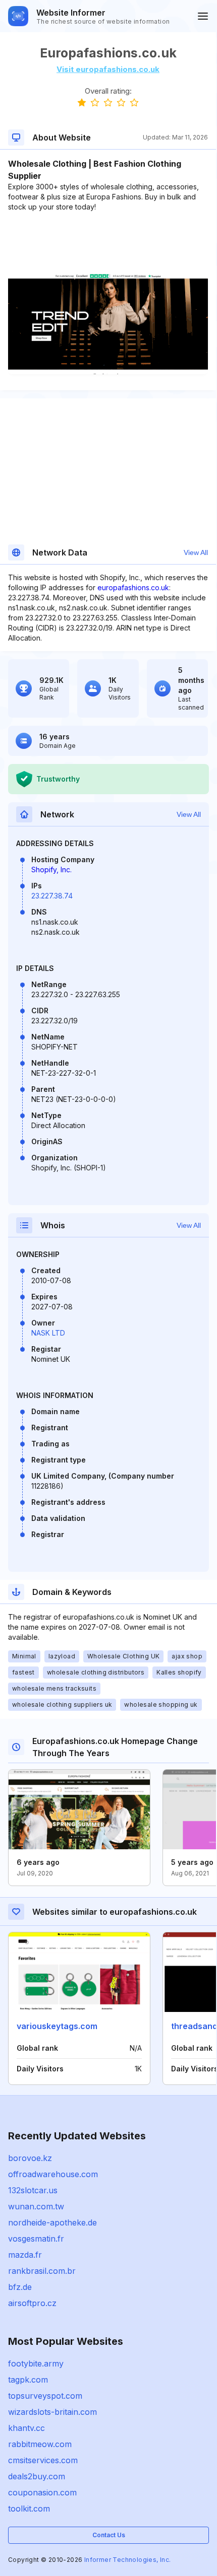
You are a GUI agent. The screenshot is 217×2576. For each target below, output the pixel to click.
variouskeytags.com (57, 2026)
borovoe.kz (30, 2158)
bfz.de (20, 2287)
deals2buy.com (37, 2476)
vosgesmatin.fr (36, 2239)
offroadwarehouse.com (53, 2174)
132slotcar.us (33, 2190)
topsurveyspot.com (45, 2396)
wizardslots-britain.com (52, 2412)
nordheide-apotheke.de (52, 2222)
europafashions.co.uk (133, 587)
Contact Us (109, 2535)
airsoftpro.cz (32, 2303)
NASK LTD (48, 1333)
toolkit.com (29, 2509)
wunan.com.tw (36, 2206)
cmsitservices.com (43, 2460)
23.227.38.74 (52, 896)
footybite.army (36, 2363)
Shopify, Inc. (51, 869)
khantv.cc (26, 2428)
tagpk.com (28, 2380)
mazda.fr (25, 2255)
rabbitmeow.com (40, 2444)
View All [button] (196, 552)
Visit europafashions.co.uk (108, 69)
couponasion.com (42, 2492)
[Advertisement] (108, 243)
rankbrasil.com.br (42, 2271)
